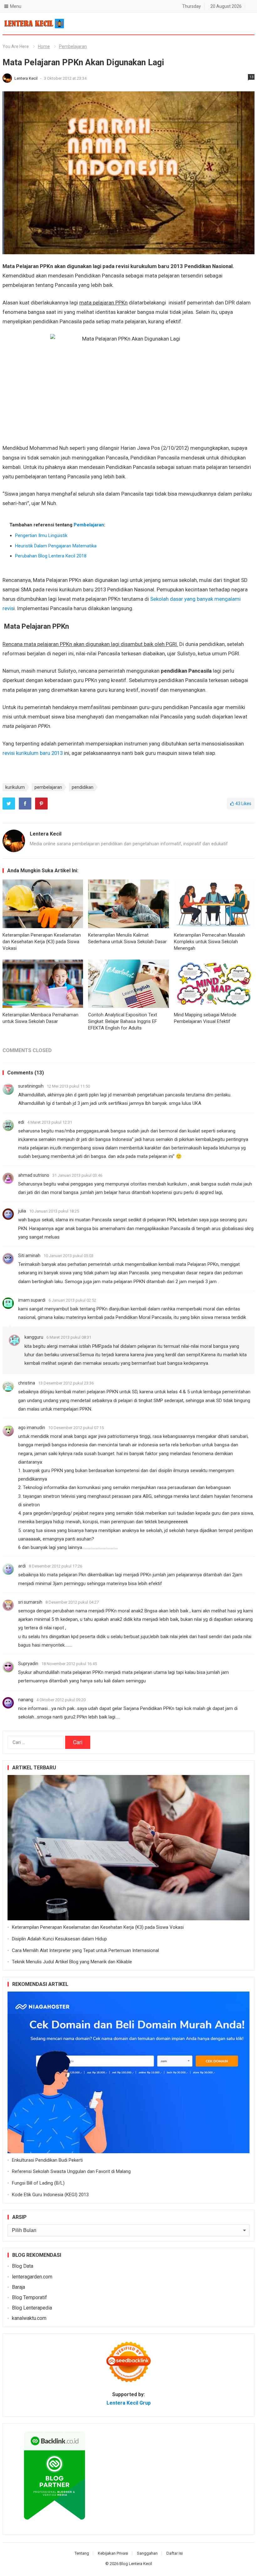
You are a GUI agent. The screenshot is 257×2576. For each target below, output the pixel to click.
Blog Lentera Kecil (136, 2564)
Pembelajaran (73, 46)
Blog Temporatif (29, 2297)
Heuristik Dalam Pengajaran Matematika (56, 546)
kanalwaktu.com (29, 2318)
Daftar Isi (175, 2553)
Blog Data (23, 2266)
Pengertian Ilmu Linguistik (41, 535)
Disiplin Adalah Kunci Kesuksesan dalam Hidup (59, 1939)
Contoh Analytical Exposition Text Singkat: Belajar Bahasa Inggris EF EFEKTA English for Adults (123, 1021)
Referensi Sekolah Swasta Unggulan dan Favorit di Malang (71, 2171)
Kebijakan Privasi (113, 2553)
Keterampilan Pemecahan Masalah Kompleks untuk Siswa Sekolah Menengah (210, 942)
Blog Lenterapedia (32, 2308)
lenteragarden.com (32, 2277)
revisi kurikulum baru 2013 (33, 753)
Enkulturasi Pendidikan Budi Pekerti (47, 2160)
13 (251, 77)
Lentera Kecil (26, 78)
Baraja (18, 2287)
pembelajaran (48, 787)
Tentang (82, 2553)
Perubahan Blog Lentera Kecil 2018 (51, 556)
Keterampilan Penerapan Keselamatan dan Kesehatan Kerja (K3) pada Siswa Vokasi (42, 942)
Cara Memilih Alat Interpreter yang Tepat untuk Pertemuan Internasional (85, 1950)
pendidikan (83, 787)
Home (44, 46)
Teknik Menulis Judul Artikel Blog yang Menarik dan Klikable (72, 1962)
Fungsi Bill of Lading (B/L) (38, 2183)
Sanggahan (147, 2553)
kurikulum (15, 787)
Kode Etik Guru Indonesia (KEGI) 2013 (50, 2195)
